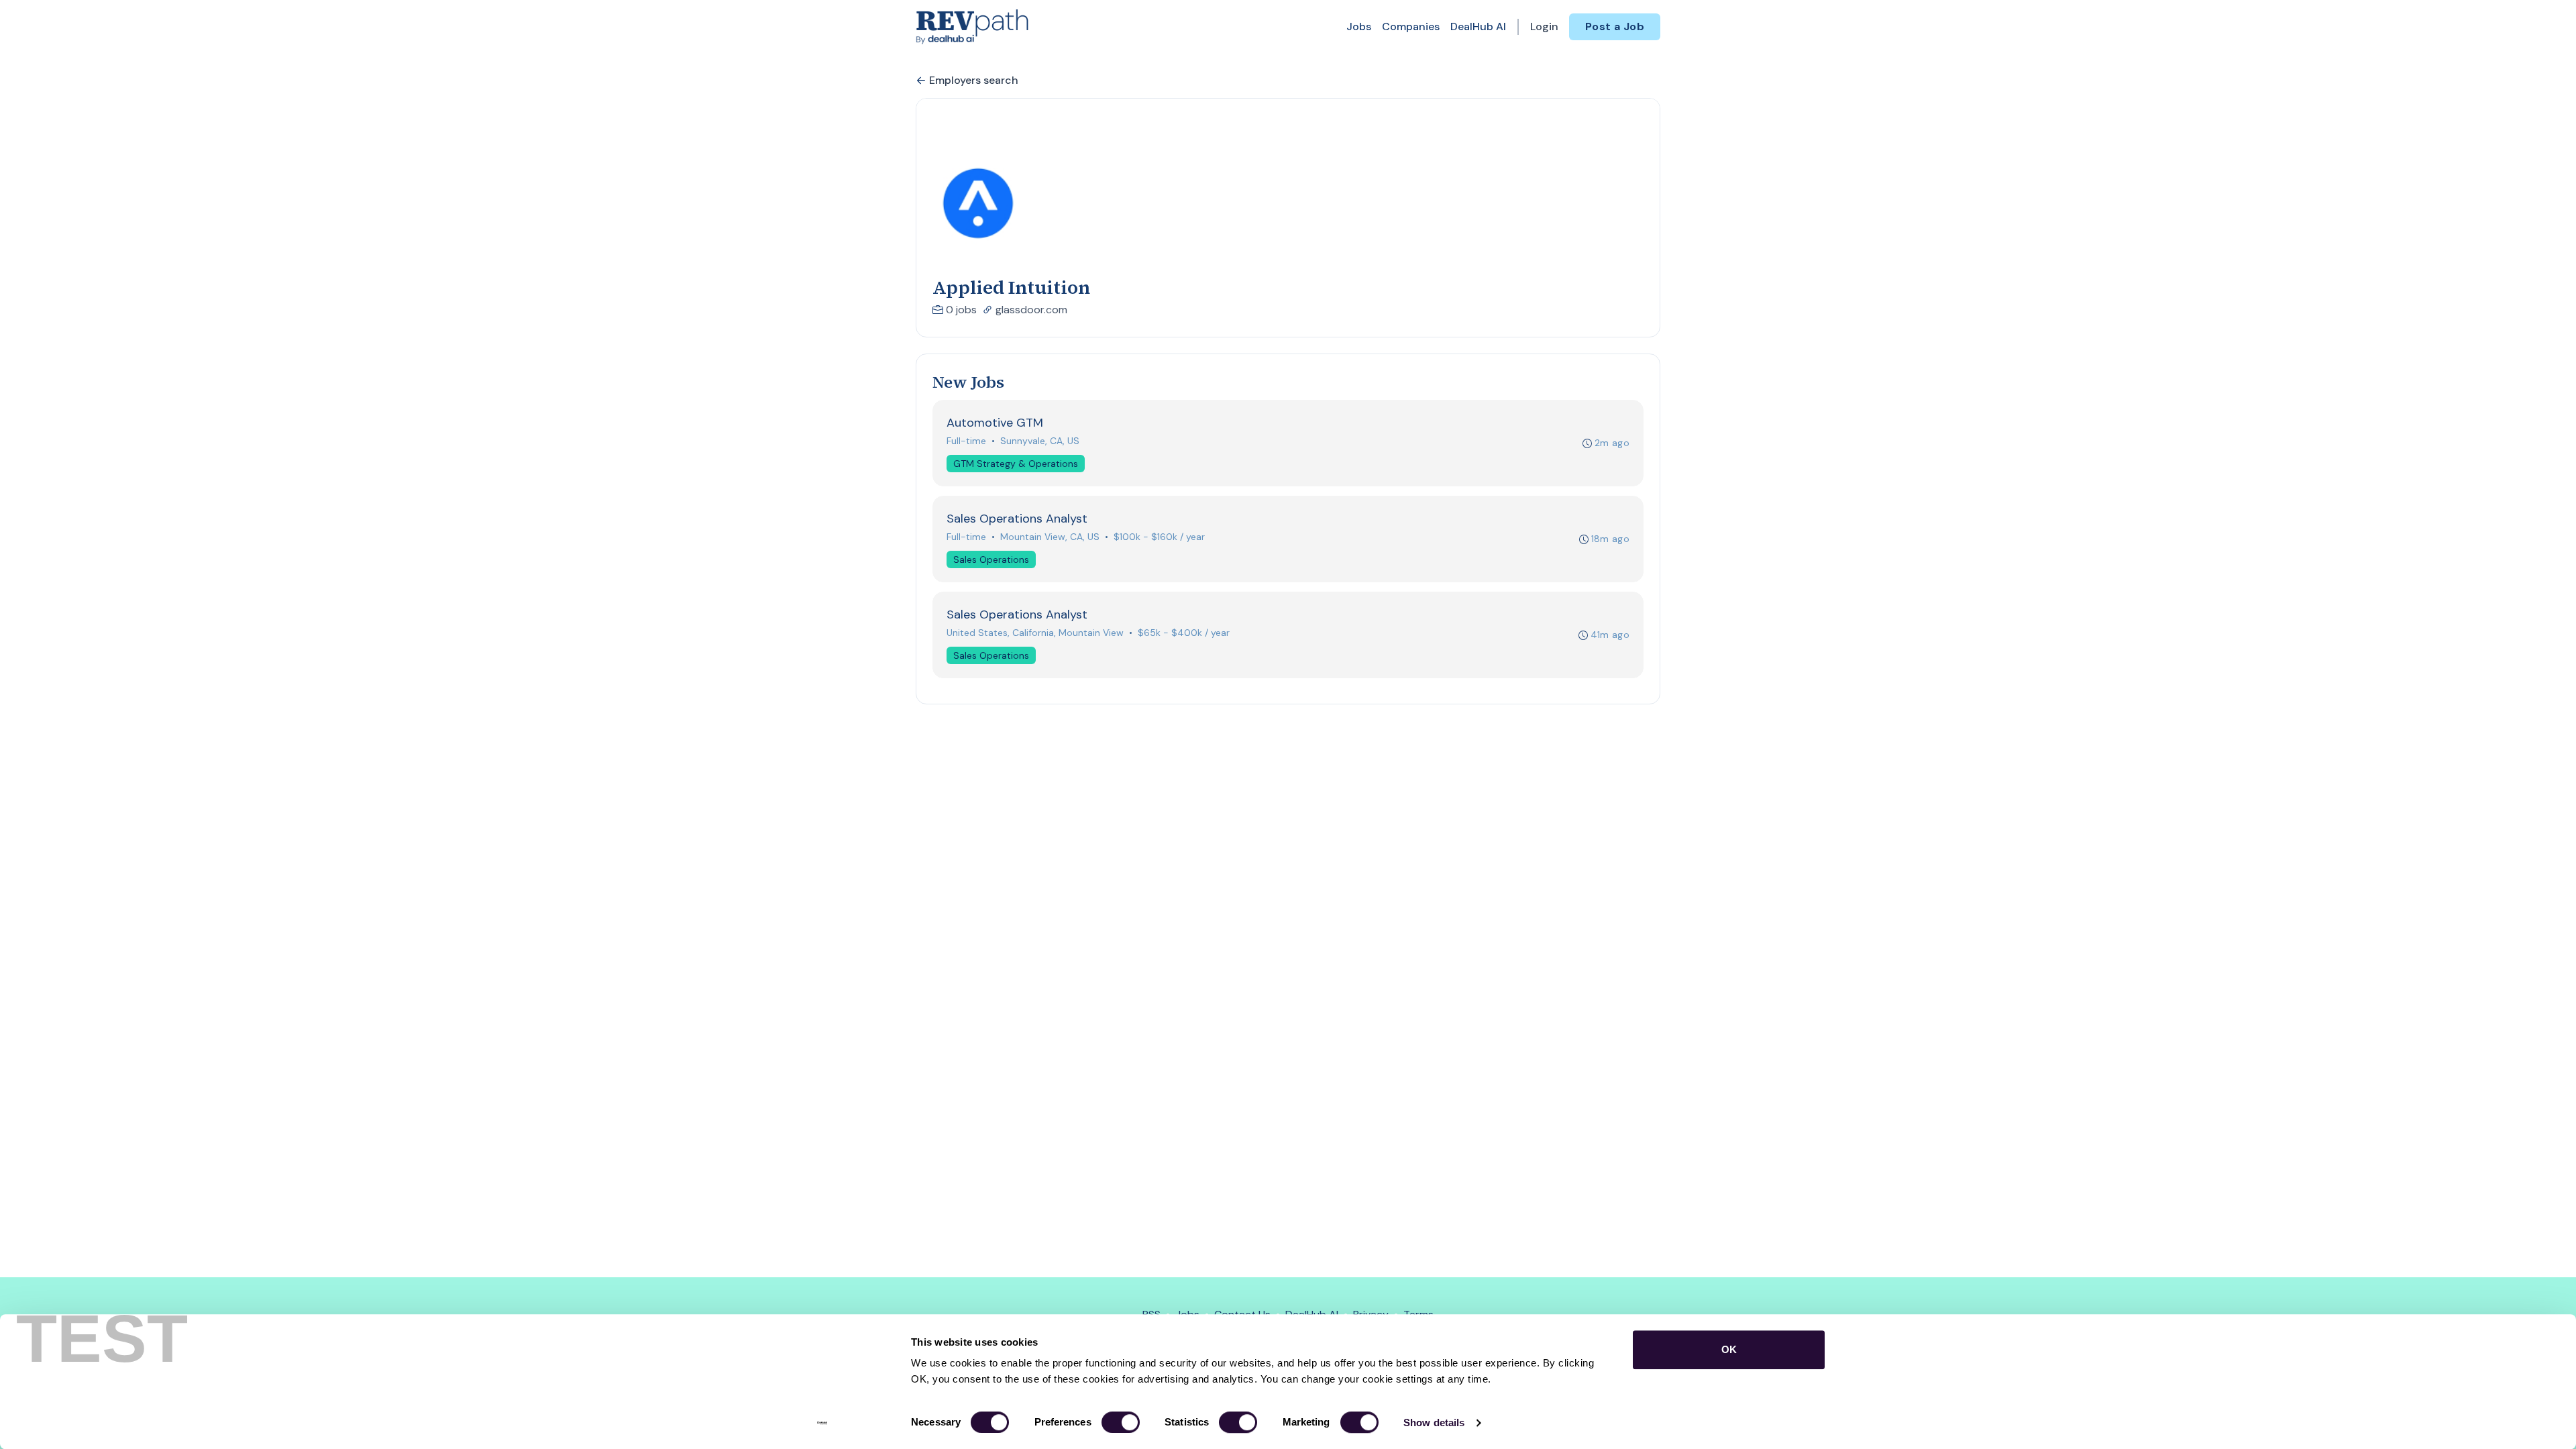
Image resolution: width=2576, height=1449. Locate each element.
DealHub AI (1478, 26)
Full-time (966, 441)
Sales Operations (991, 559)
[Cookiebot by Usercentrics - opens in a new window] (822, 1423)
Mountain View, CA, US (1050, 537)
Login (1544, 26)
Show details (1434, 1423)
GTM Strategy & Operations (1016, 464)
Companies (1411, 26)
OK (1729, 1349)
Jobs (1359, 26)
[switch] (1121, 1422)
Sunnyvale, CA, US (1040, 441)
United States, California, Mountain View (1035, 633)
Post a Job (1615, 26)
